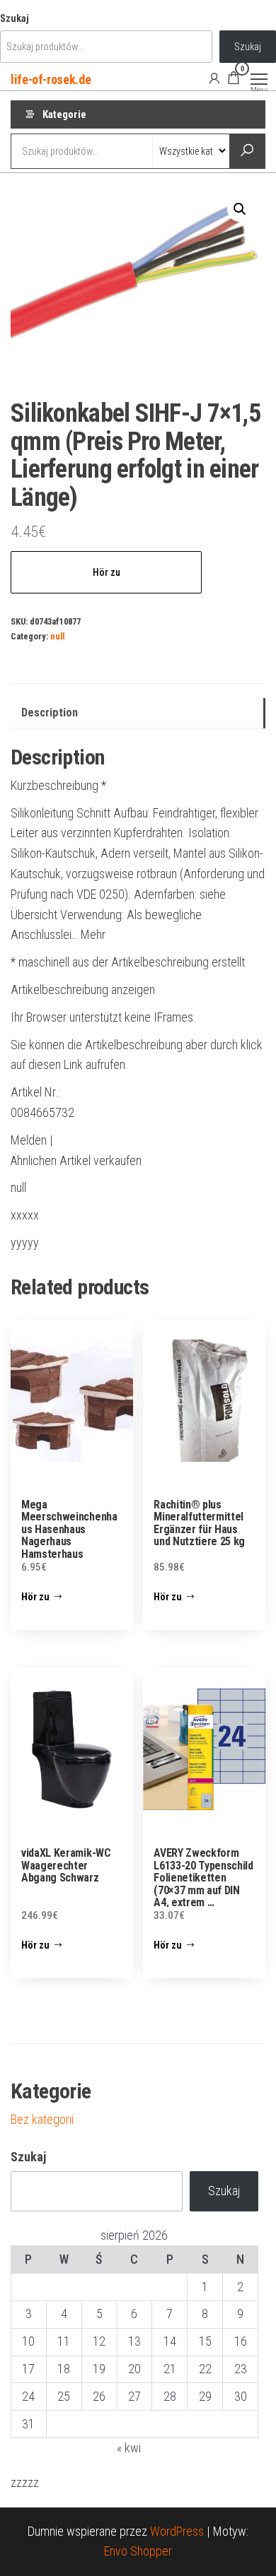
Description (50, 713)
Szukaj (15, 19)
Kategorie (64, 114)
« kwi (129, 2448)
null (57, 636)
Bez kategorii (42, 2119)
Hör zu (107, 572)
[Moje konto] (214, 78)
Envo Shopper (138, 2551)
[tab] (138, 713)
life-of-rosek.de (51, 79)
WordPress (177, 2531)
